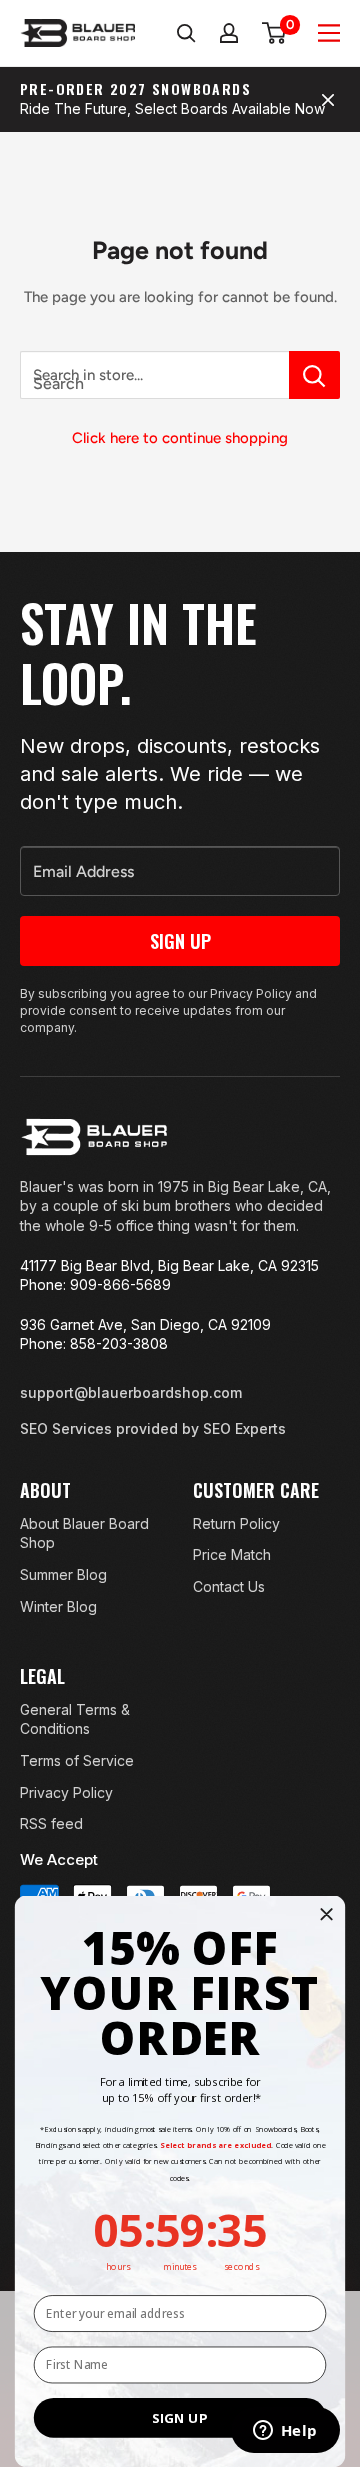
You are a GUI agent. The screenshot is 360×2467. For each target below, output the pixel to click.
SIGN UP (179, 2418)
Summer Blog (63, 1574)
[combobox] (154, 375)
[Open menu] (329, 33)
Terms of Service (77, 1760)
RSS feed (51, 1823)
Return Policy (236, 1523)
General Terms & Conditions (75, 1719)
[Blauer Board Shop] (94, 1137)
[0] (275, 33)
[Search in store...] (314, 375)
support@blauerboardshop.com (131, 1392)
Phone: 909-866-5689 (95, 1284)
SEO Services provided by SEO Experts (153, 1428)
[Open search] (186, 33)
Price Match (232, 1554)
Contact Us (229, 1586)
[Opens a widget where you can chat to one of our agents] (285, 2432)
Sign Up (180, 941)
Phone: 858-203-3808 (94, 1343)
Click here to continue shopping (180, 438)
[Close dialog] (327, 1914)
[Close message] (328, 100)
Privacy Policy (66, 1792)
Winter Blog (58, 1606)
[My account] (230, 33)
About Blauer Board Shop (84, 1533)
